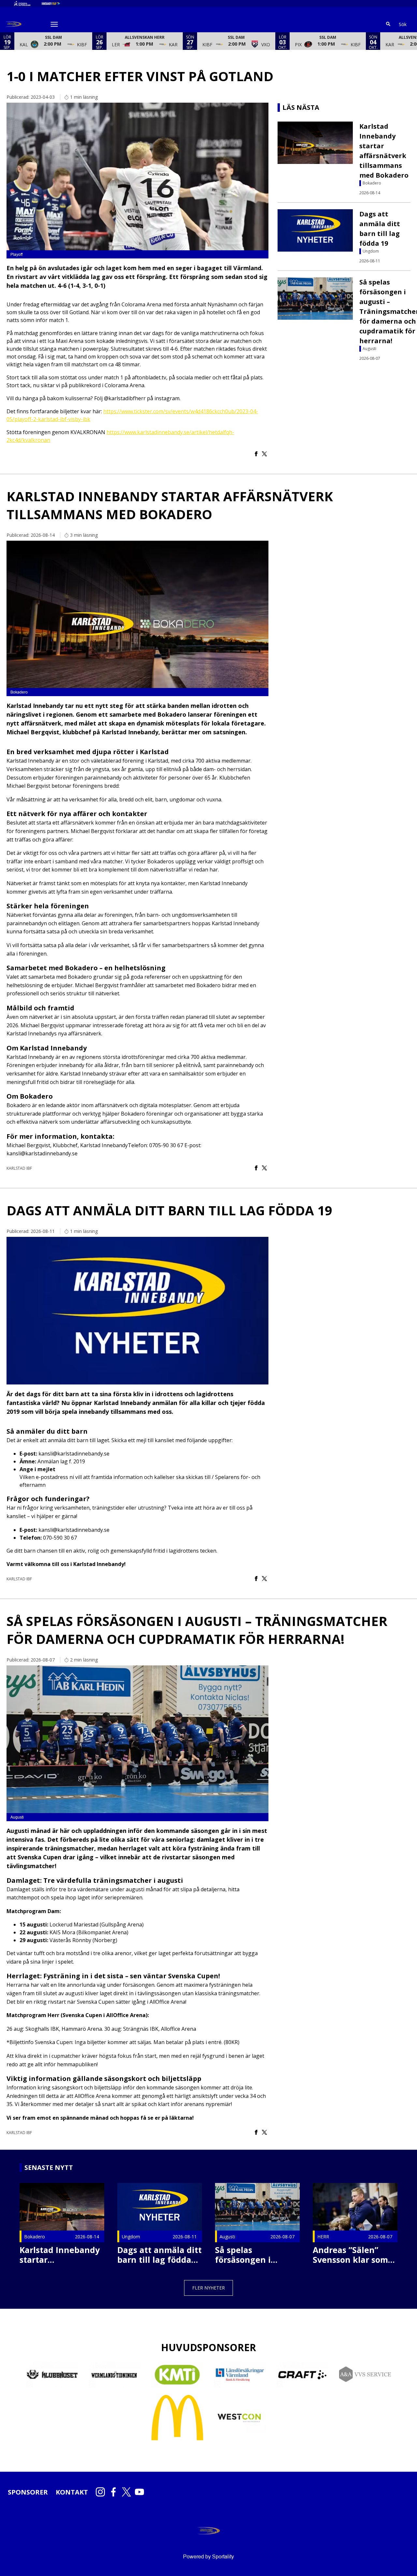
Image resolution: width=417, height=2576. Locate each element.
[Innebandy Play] (56, 4)
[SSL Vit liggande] (27, 4)
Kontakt (72, 2492)
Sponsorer (28, 2492)
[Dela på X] (264, 454)
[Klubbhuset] (52, 2375)
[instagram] (102, 2492)
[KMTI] (177, 2375)
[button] (53, 41)
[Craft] (302, 2375)
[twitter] (128, 2492)
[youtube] (141, 2492)
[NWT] (115, 2375)
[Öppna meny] (54, 24)
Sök (403, 24)
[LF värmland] (240, 2375)
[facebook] (115, 2492)
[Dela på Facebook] (256, 454)
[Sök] (388, 24)
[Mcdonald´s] (177, 2418)
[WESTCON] (240, 2417)
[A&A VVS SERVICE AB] (365, 2375)
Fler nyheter (208, 2288)
